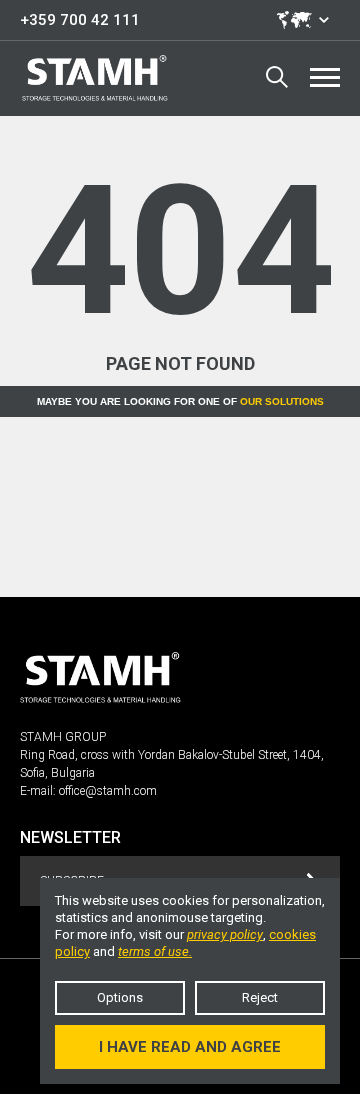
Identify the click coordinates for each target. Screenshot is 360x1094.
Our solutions (282, 401)
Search (277, 78)
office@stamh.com (108, 791)
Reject (260, 997)
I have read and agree (190, 1047)
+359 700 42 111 (80, 20)
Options (120, 997)
